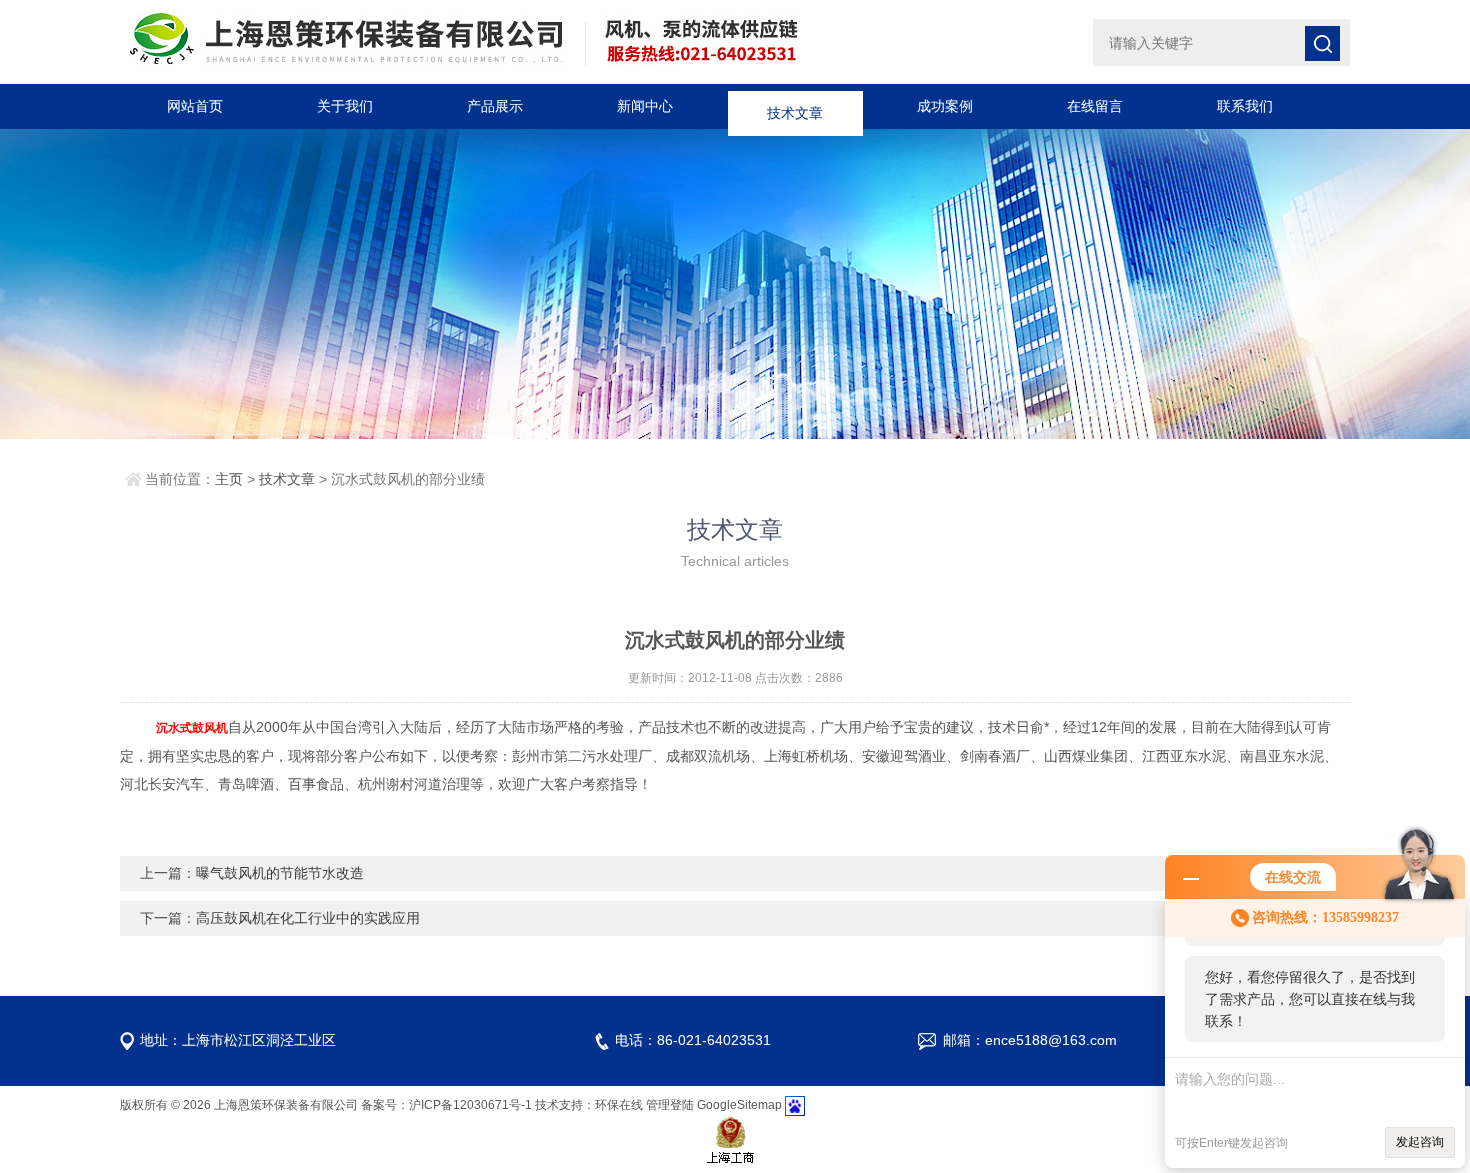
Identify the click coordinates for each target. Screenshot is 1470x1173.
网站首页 (195, 106)
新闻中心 (645, 106)
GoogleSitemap (739, 1105)
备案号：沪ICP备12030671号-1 (446, 1105)
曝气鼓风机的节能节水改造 (280, 873)
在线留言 (1095, 106)
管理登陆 (670, 1105)
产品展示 (495, 106)
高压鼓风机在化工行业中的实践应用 (308, 918)
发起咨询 (1420, 1142)
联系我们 (1245, 106)
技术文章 (795, 106)
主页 (229, 479)
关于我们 (345, 106)
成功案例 (945, 106)
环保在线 (619, 1105)
